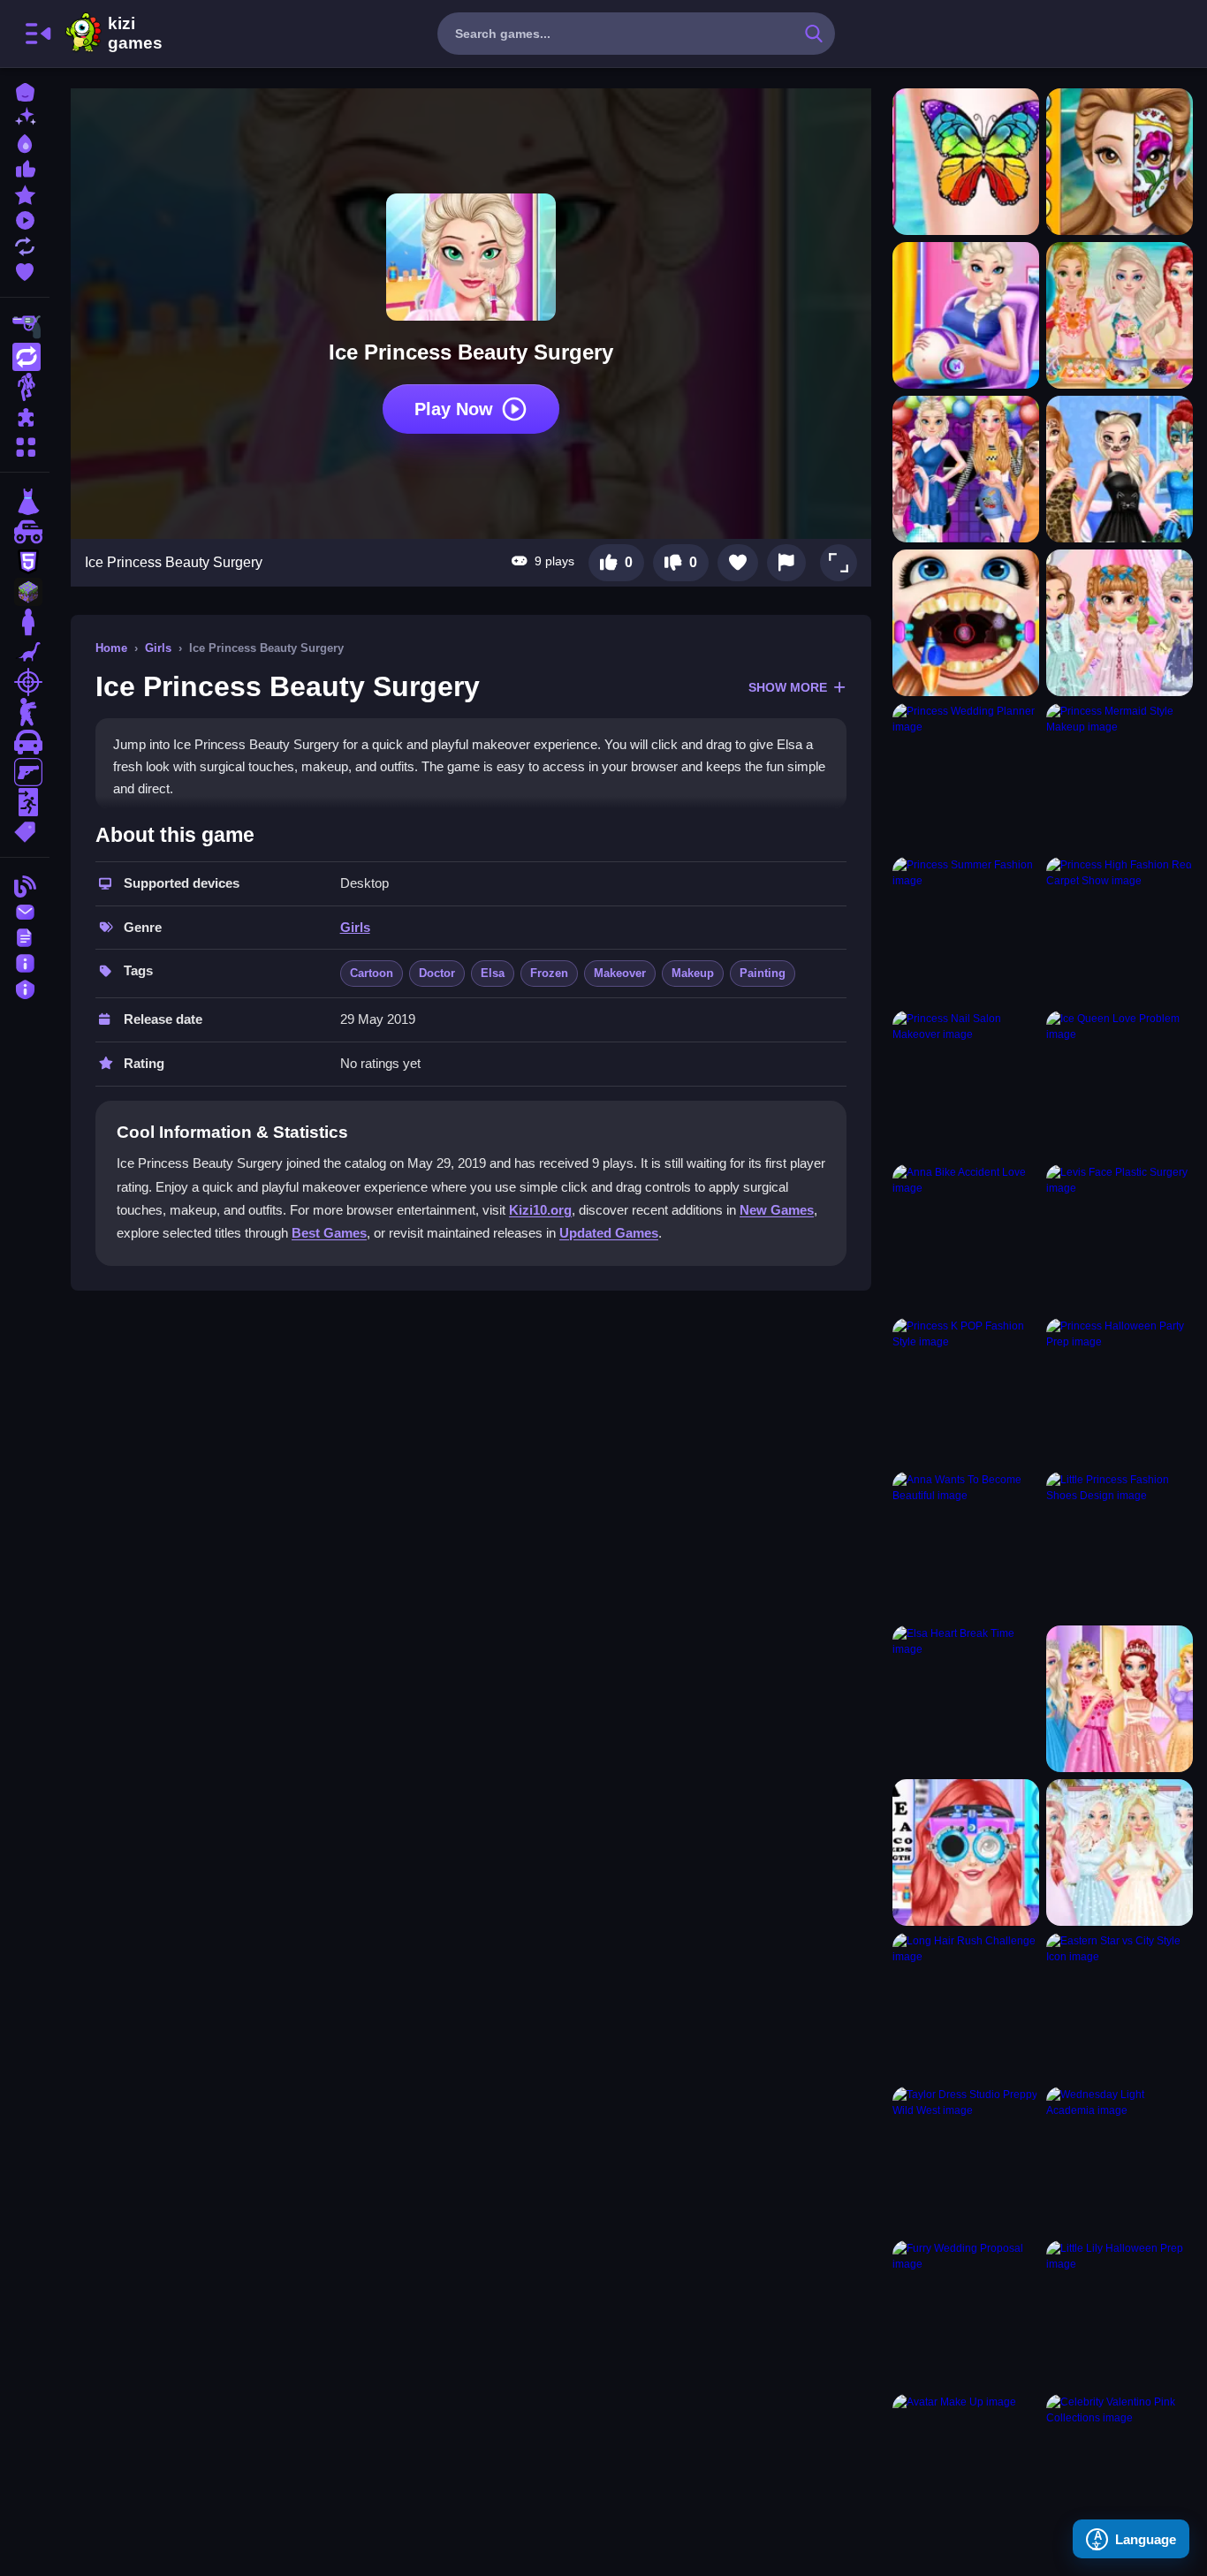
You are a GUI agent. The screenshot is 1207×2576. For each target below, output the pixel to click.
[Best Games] (25, 142)
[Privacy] (25, 987)
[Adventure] (25, 387)
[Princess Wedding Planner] (966, 777)
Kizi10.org (540, 1210)
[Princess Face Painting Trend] (1120, 162)
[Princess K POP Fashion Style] (966, 1391)
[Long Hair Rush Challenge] (966, 2006)
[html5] (25, 562)
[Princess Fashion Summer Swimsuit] (1120, 315)
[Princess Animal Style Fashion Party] (1120, 469)
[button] (839, 563)
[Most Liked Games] (25, 167)
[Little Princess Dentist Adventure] (966, 623)
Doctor (437, 973)
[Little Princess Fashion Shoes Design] (1120, 1545)
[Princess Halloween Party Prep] (1120, 1391)
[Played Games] (25, 219)
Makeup (693, 973)
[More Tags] (25, 830)
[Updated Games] (25, 244)
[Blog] (25, 885)
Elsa (493, 973)
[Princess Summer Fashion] (966, 930)
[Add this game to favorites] (738, 563)
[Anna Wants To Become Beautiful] (966, 1545)
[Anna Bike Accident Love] (966, 1238)
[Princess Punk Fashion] (966, 162)
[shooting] (25, 682)
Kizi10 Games (135, 34)
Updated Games (609, 1233)
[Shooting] (25, 327)
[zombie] (25, 712)
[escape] (25, 802)
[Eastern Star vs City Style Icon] (1120, 2006)
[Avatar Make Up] (966, 2467)
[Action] (25, 357)
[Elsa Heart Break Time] (966, 1699)
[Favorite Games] (25, 270)
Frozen (549, 973)
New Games (777, 1210)
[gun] (25, 772)
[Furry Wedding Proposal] (966, 2314)
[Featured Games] (25, 193)
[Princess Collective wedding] (1120, 1852)
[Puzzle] (25, 417)
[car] (25, 742)
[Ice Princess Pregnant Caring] (966, 315)
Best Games (329, 1233)
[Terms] (25, 936)
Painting (763, 973)
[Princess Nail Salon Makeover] (966, 1084)
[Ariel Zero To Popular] (966, 1852)
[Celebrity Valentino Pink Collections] (1120, 2467)
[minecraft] (25, 592)
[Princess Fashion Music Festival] (966, 469)
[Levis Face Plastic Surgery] (1120, 1238)
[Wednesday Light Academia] (1120, 2160)
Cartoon (372, 973)
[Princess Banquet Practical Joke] (1120, 1699)
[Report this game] (786, 563)
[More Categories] (25, 445)
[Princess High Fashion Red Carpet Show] (1120, 930)
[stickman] (25, 622)
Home (111, 648)
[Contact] (25, 910)
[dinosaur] (25, 652)
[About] (25, 962)
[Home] (25, 91)
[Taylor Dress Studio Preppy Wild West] (966, 2160)
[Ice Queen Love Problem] (1120, 1084)
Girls (158, 648)
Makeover (620, 973)
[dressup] (25, 502)
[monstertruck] (25, 532)
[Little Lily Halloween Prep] (1120, 2314)
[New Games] (25, 116)
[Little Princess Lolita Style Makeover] (1120, 623)
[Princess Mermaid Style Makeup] (1120, 777)
